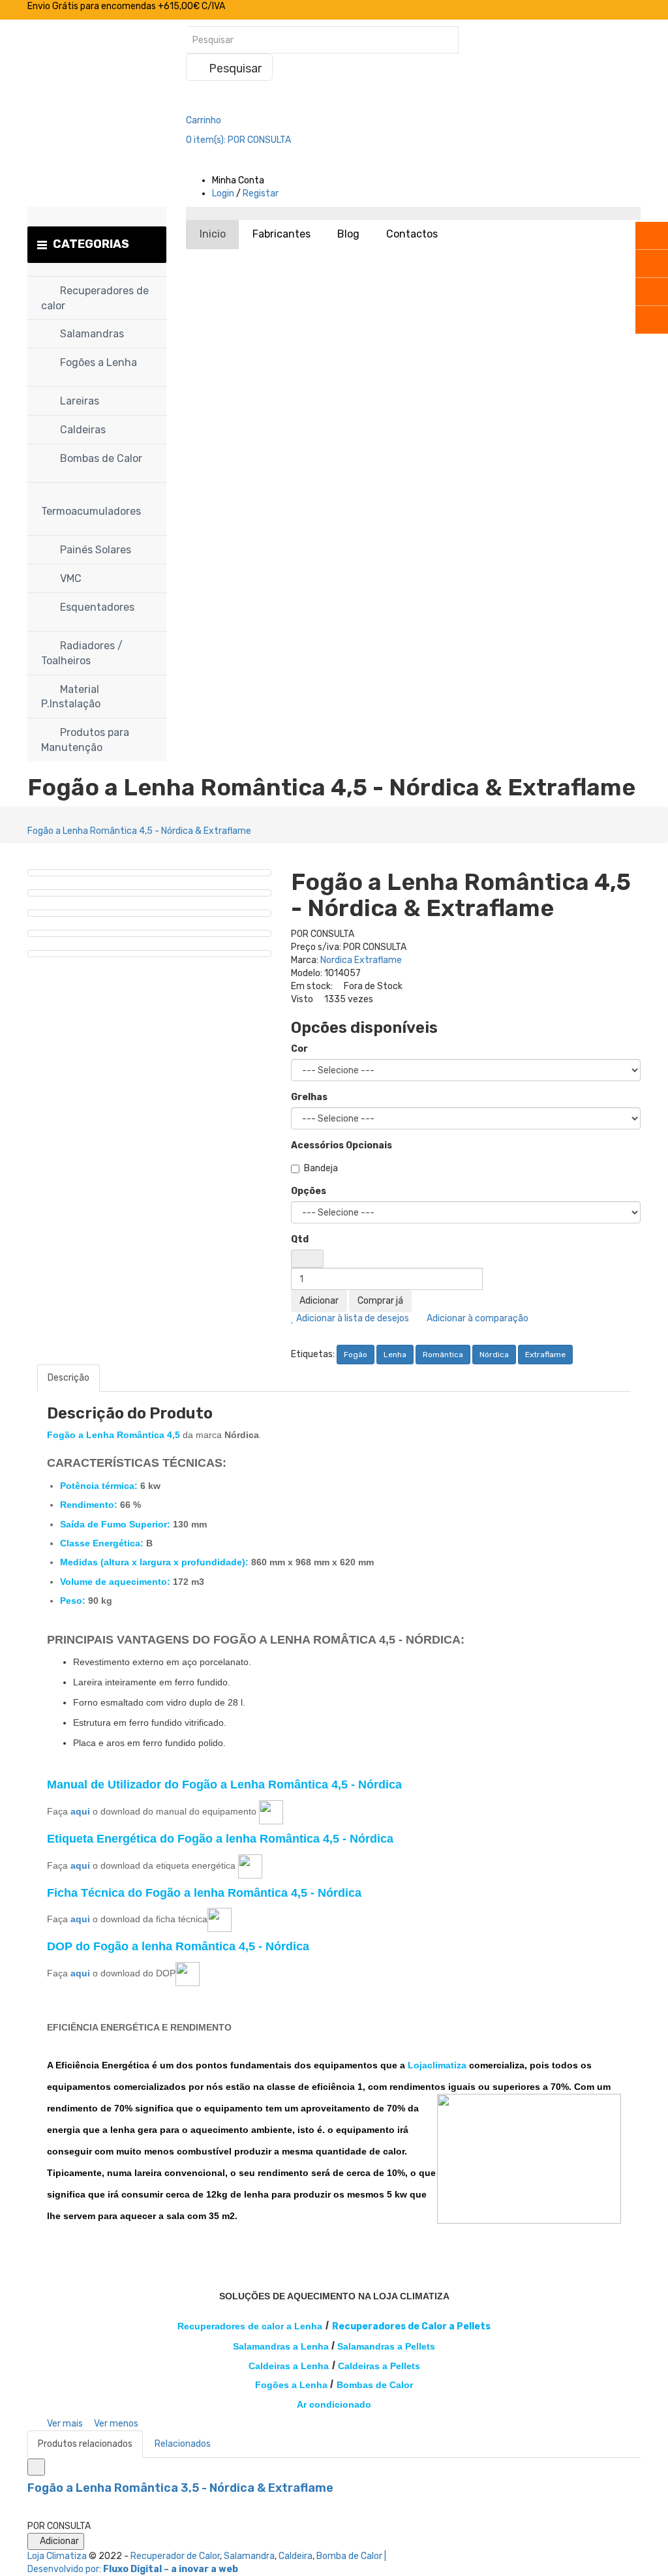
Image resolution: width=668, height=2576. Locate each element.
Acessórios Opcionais (342, 1145)
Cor (299, 1049)
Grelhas (309, 1097)
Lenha (395, 1355)
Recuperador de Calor (175, 2556)
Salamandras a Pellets (386, 2346)
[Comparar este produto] (36, 2467)
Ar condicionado (334, 2404)
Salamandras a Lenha (281, 2346)
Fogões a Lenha (291, 2385)
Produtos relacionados (85, 2444)
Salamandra (249, 2556)
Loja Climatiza (57, 2556)
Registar (261, 193)
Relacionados (183, 2444)
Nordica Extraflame (361, 960)
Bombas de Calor (375, 2385)
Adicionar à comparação (477, 1318)
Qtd (300, 1239)
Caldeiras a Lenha (289, 2366)
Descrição (68, 1378)
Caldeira (296, 2556)
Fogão (356, 1355)
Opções (309, 1191)
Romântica (443, 1355)
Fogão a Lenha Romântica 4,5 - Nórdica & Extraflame (139, 831)
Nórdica (494, 1355)
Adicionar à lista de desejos (352, 1318)
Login (223, 193)
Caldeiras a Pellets (379, 2366)
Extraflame (545, 1355)
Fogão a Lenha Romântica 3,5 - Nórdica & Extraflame (180, 2488)
